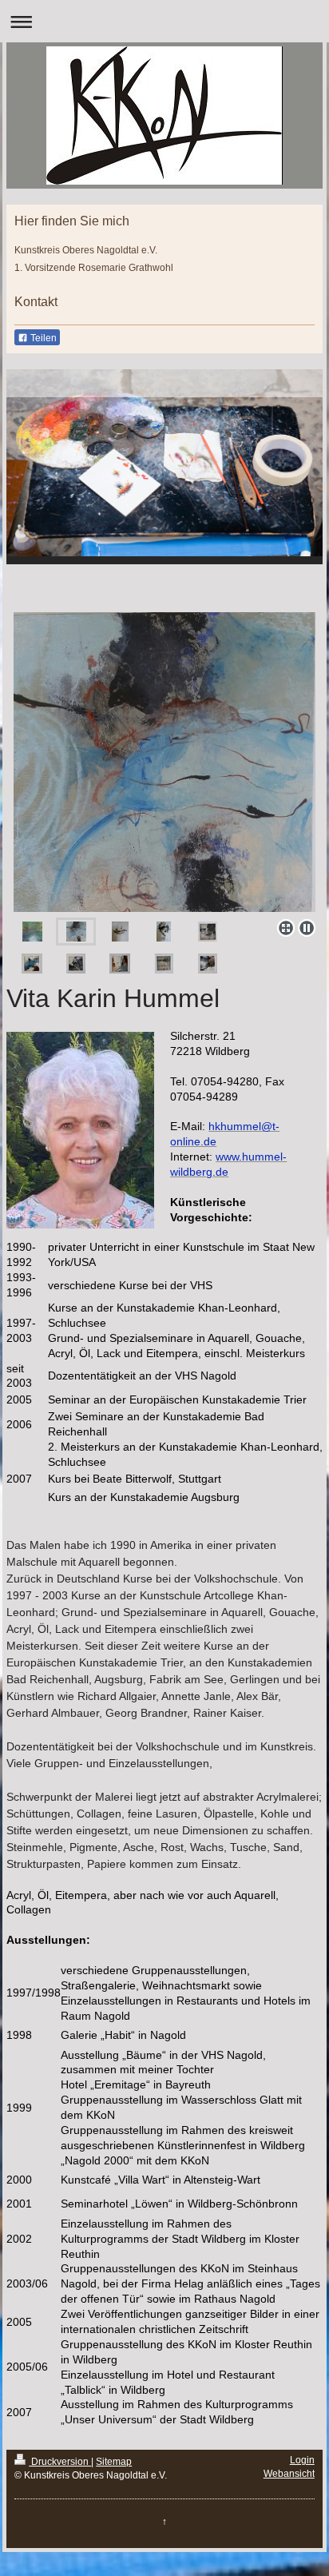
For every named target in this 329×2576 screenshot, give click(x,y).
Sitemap (114, 2462)
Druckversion (60, 2462)
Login (302, 2460)
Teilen (42, 338)
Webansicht (289, 2474)
